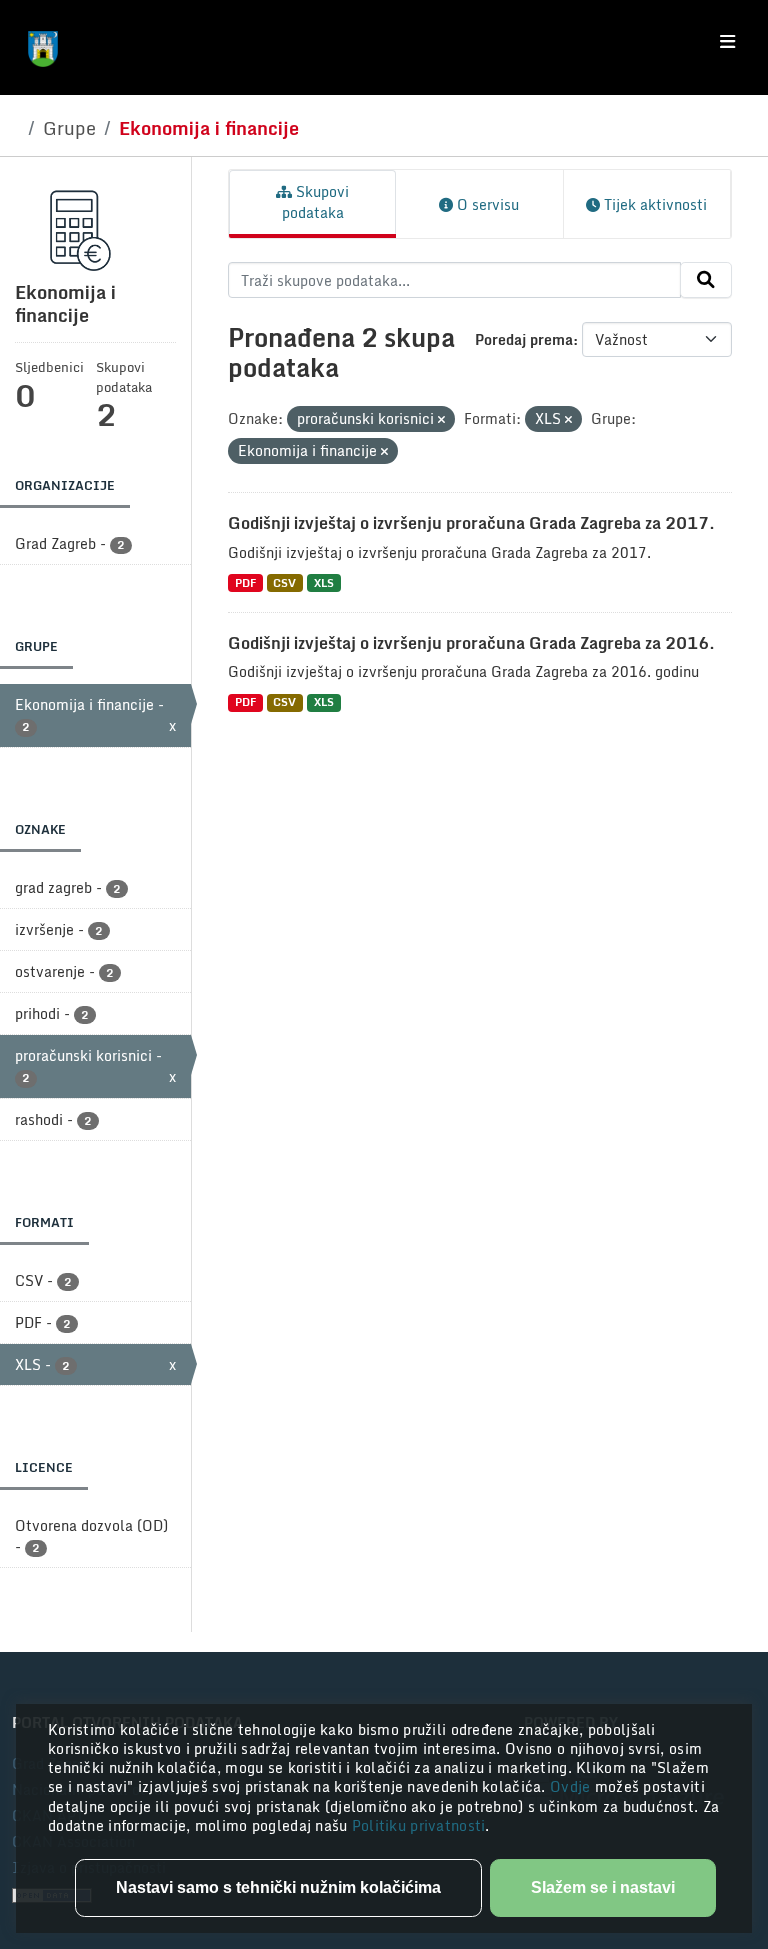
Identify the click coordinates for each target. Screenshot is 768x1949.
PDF (245, 582)
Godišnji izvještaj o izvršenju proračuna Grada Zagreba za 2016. (471, 643)
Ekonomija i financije (209, 128)
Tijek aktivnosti (653, 204)
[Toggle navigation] (727, 42)
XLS (324, 582)
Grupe (69, 128)
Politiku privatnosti (419, 1825)
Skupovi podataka (316, 202)
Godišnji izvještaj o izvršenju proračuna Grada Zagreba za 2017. (471, 523)
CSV (284, 582)
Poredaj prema (524, 339)
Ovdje (572, 1786)
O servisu (486, 204)
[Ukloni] (441, 420)
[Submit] (706, 280)
